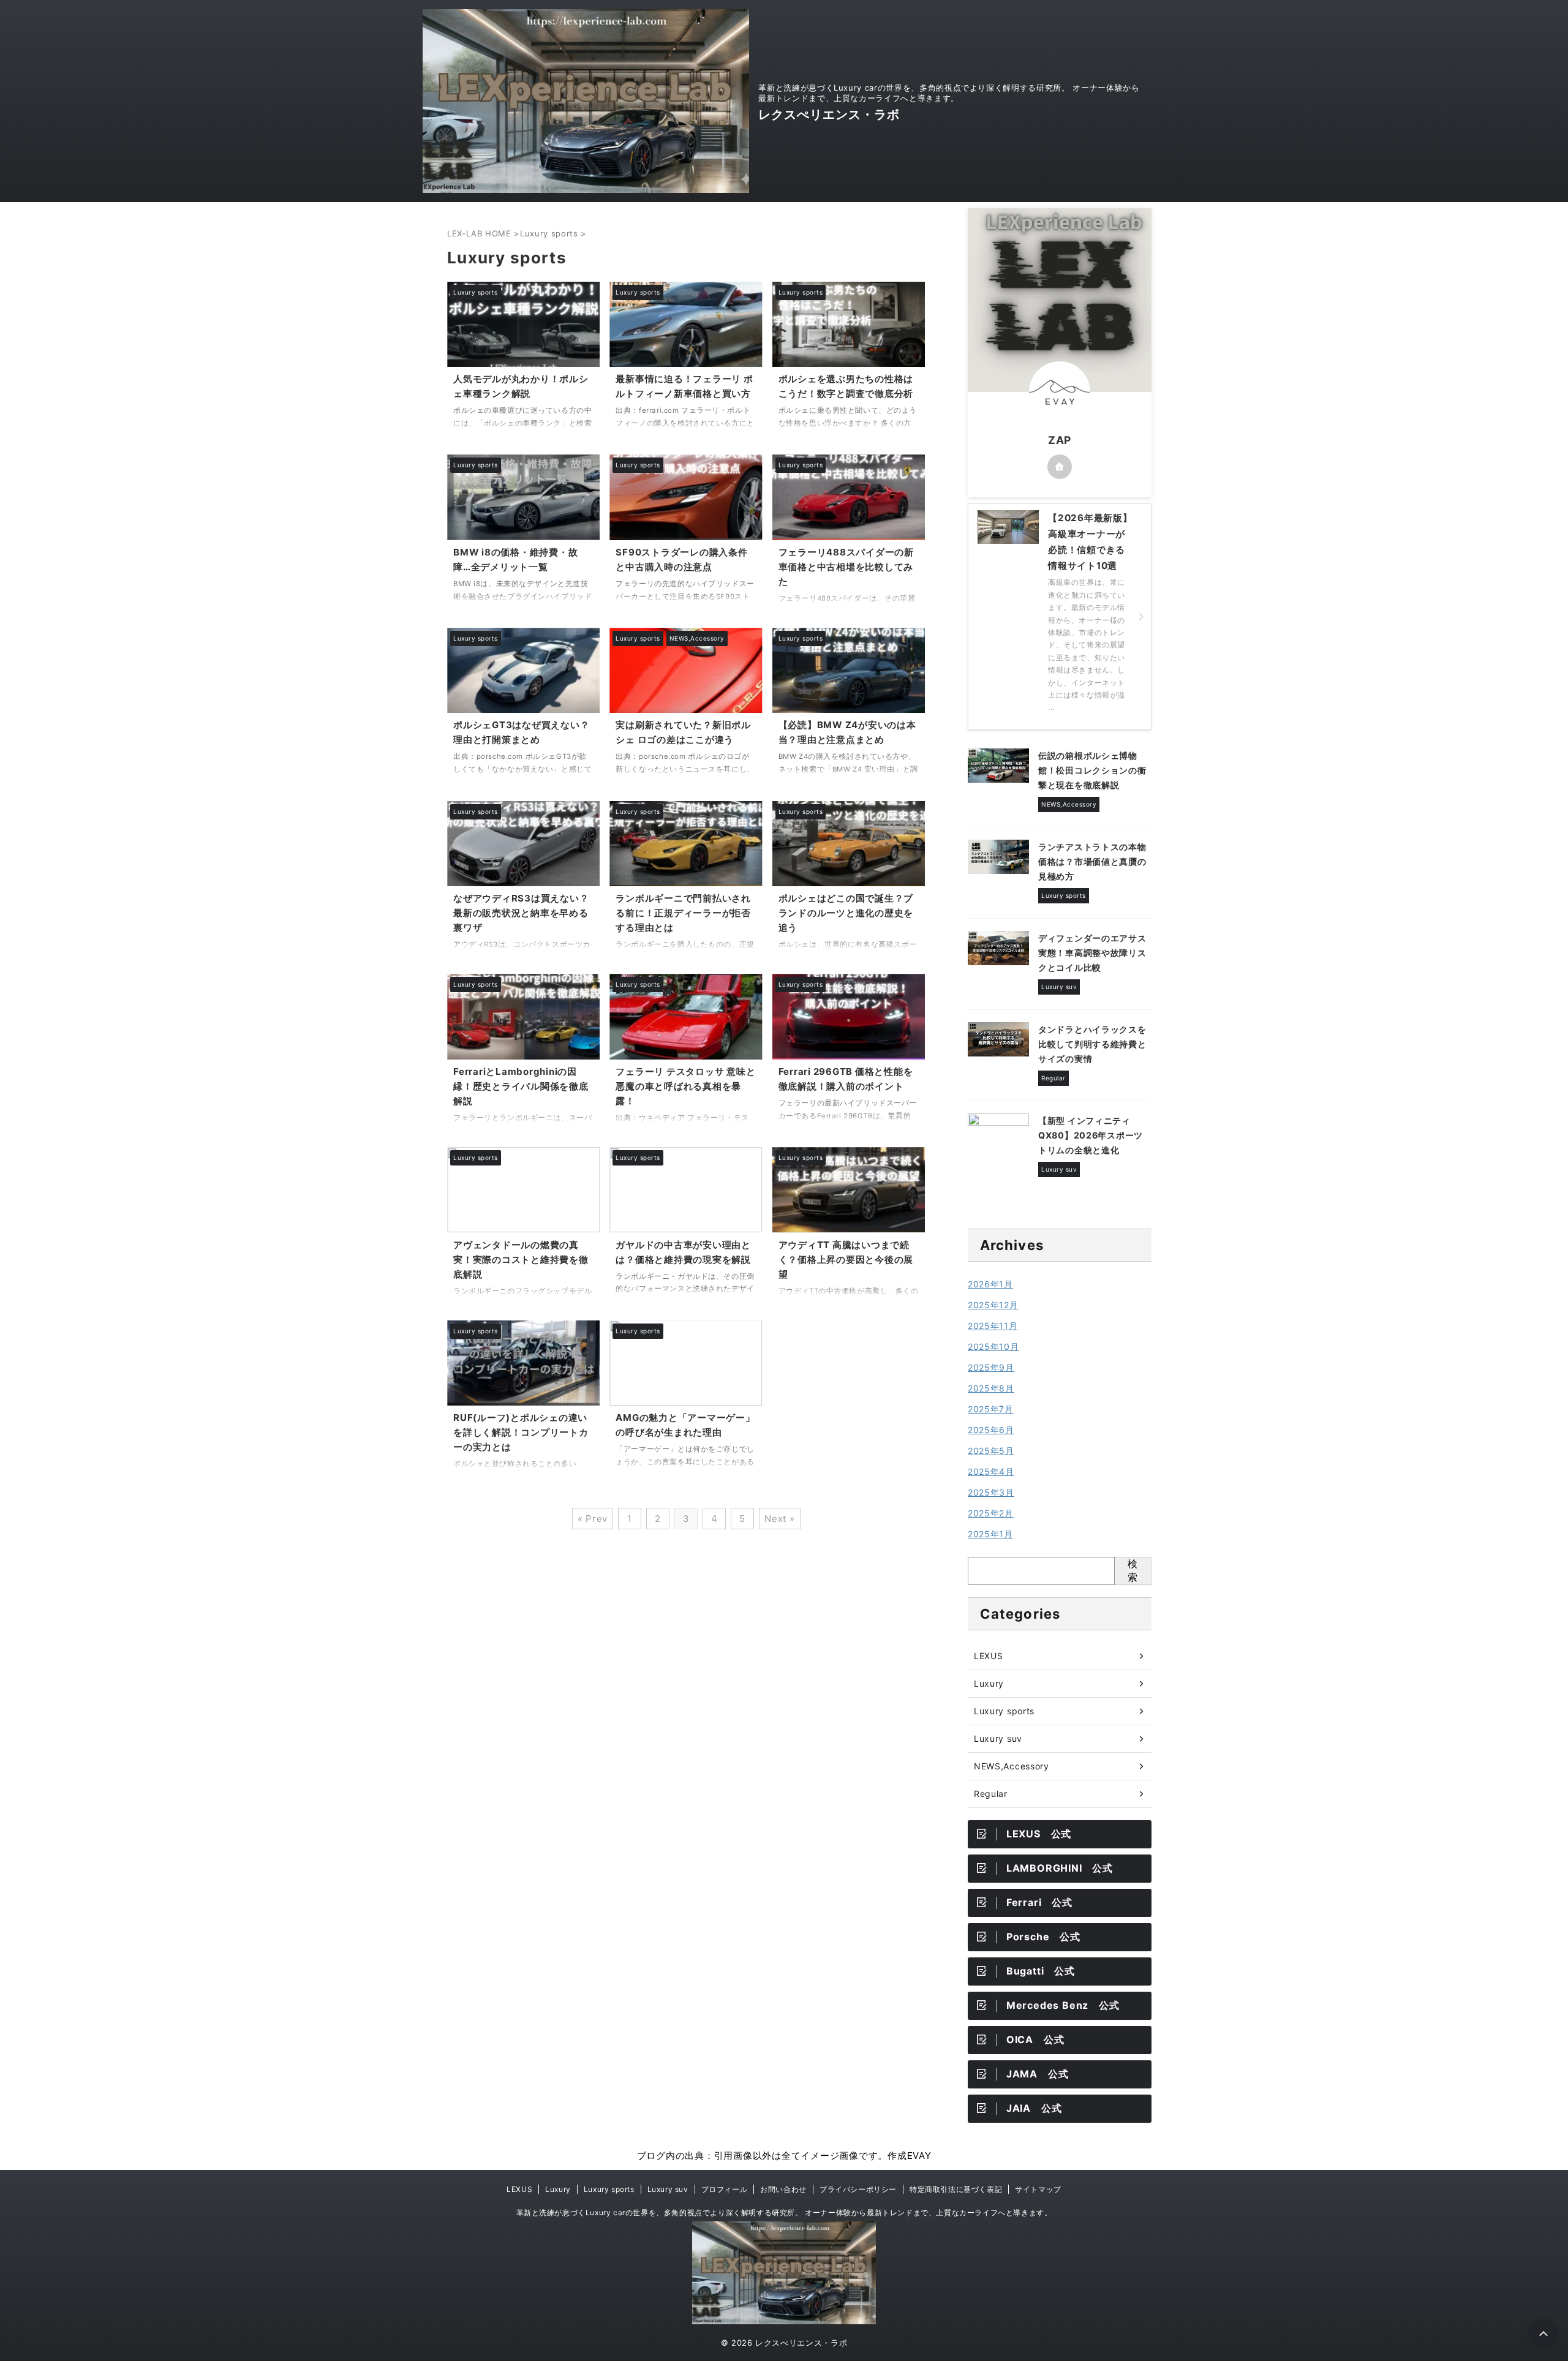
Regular (991, 1794)
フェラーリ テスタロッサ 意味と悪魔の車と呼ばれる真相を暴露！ (685, 1086)
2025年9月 (991, 1367)
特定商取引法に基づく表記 (956, 2189)
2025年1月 (990, 1534)
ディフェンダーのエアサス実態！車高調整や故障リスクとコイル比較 (1092, 953)
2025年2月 (991, 1513)
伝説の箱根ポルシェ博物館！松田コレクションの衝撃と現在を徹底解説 (1092, 770)
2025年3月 (991, 1492)
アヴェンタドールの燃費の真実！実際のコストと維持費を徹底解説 (521, 1260)
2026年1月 (990, 1284)
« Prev (593, 1519)
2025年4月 (991, 1471)
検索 (1133, 1570)
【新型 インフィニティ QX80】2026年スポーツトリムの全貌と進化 (1091, 1135)
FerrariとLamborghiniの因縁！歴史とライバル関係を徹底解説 (521, 1086)
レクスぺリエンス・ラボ (829, 115)
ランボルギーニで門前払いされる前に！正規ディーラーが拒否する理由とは (683, 913)
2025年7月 (991, 1409)
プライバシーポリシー (858, 2189)
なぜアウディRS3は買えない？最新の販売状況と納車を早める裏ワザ (521, 913)
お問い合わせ (783, 2189)
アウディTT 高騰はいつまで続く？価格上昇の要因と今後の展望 (846, 1260)
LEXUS (989, 1656)
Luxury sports (1004, 1711)
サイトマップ (1038, 2189)
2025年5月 (991, 1451)
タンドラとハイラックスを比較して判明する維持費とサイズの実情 (1092, 1044)
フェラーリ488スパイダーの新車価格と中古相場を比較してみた (846, 567)
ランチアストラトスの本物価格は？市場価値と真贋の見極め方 (1092, 861)
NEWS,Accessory (1012, 1766)
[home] (1060, 467)
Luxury (989, 1683)
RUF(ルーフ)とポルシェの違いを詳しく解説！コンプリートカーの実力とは (521, 1432)
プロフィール (725, 2189)
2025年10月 (993, 1346)
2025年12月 (993, 1305)
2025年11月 (993, 1326)
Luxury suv (998, 1738)
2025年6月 (991, 1430)
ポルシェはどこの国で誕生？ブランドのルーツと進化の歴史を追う (846, 913)
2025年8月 (991, 1388)
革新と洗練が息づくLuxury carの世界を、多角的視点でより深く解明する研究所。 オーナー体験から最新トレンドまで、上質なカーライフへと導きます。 (784, 2212)
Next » (780, 1519)
